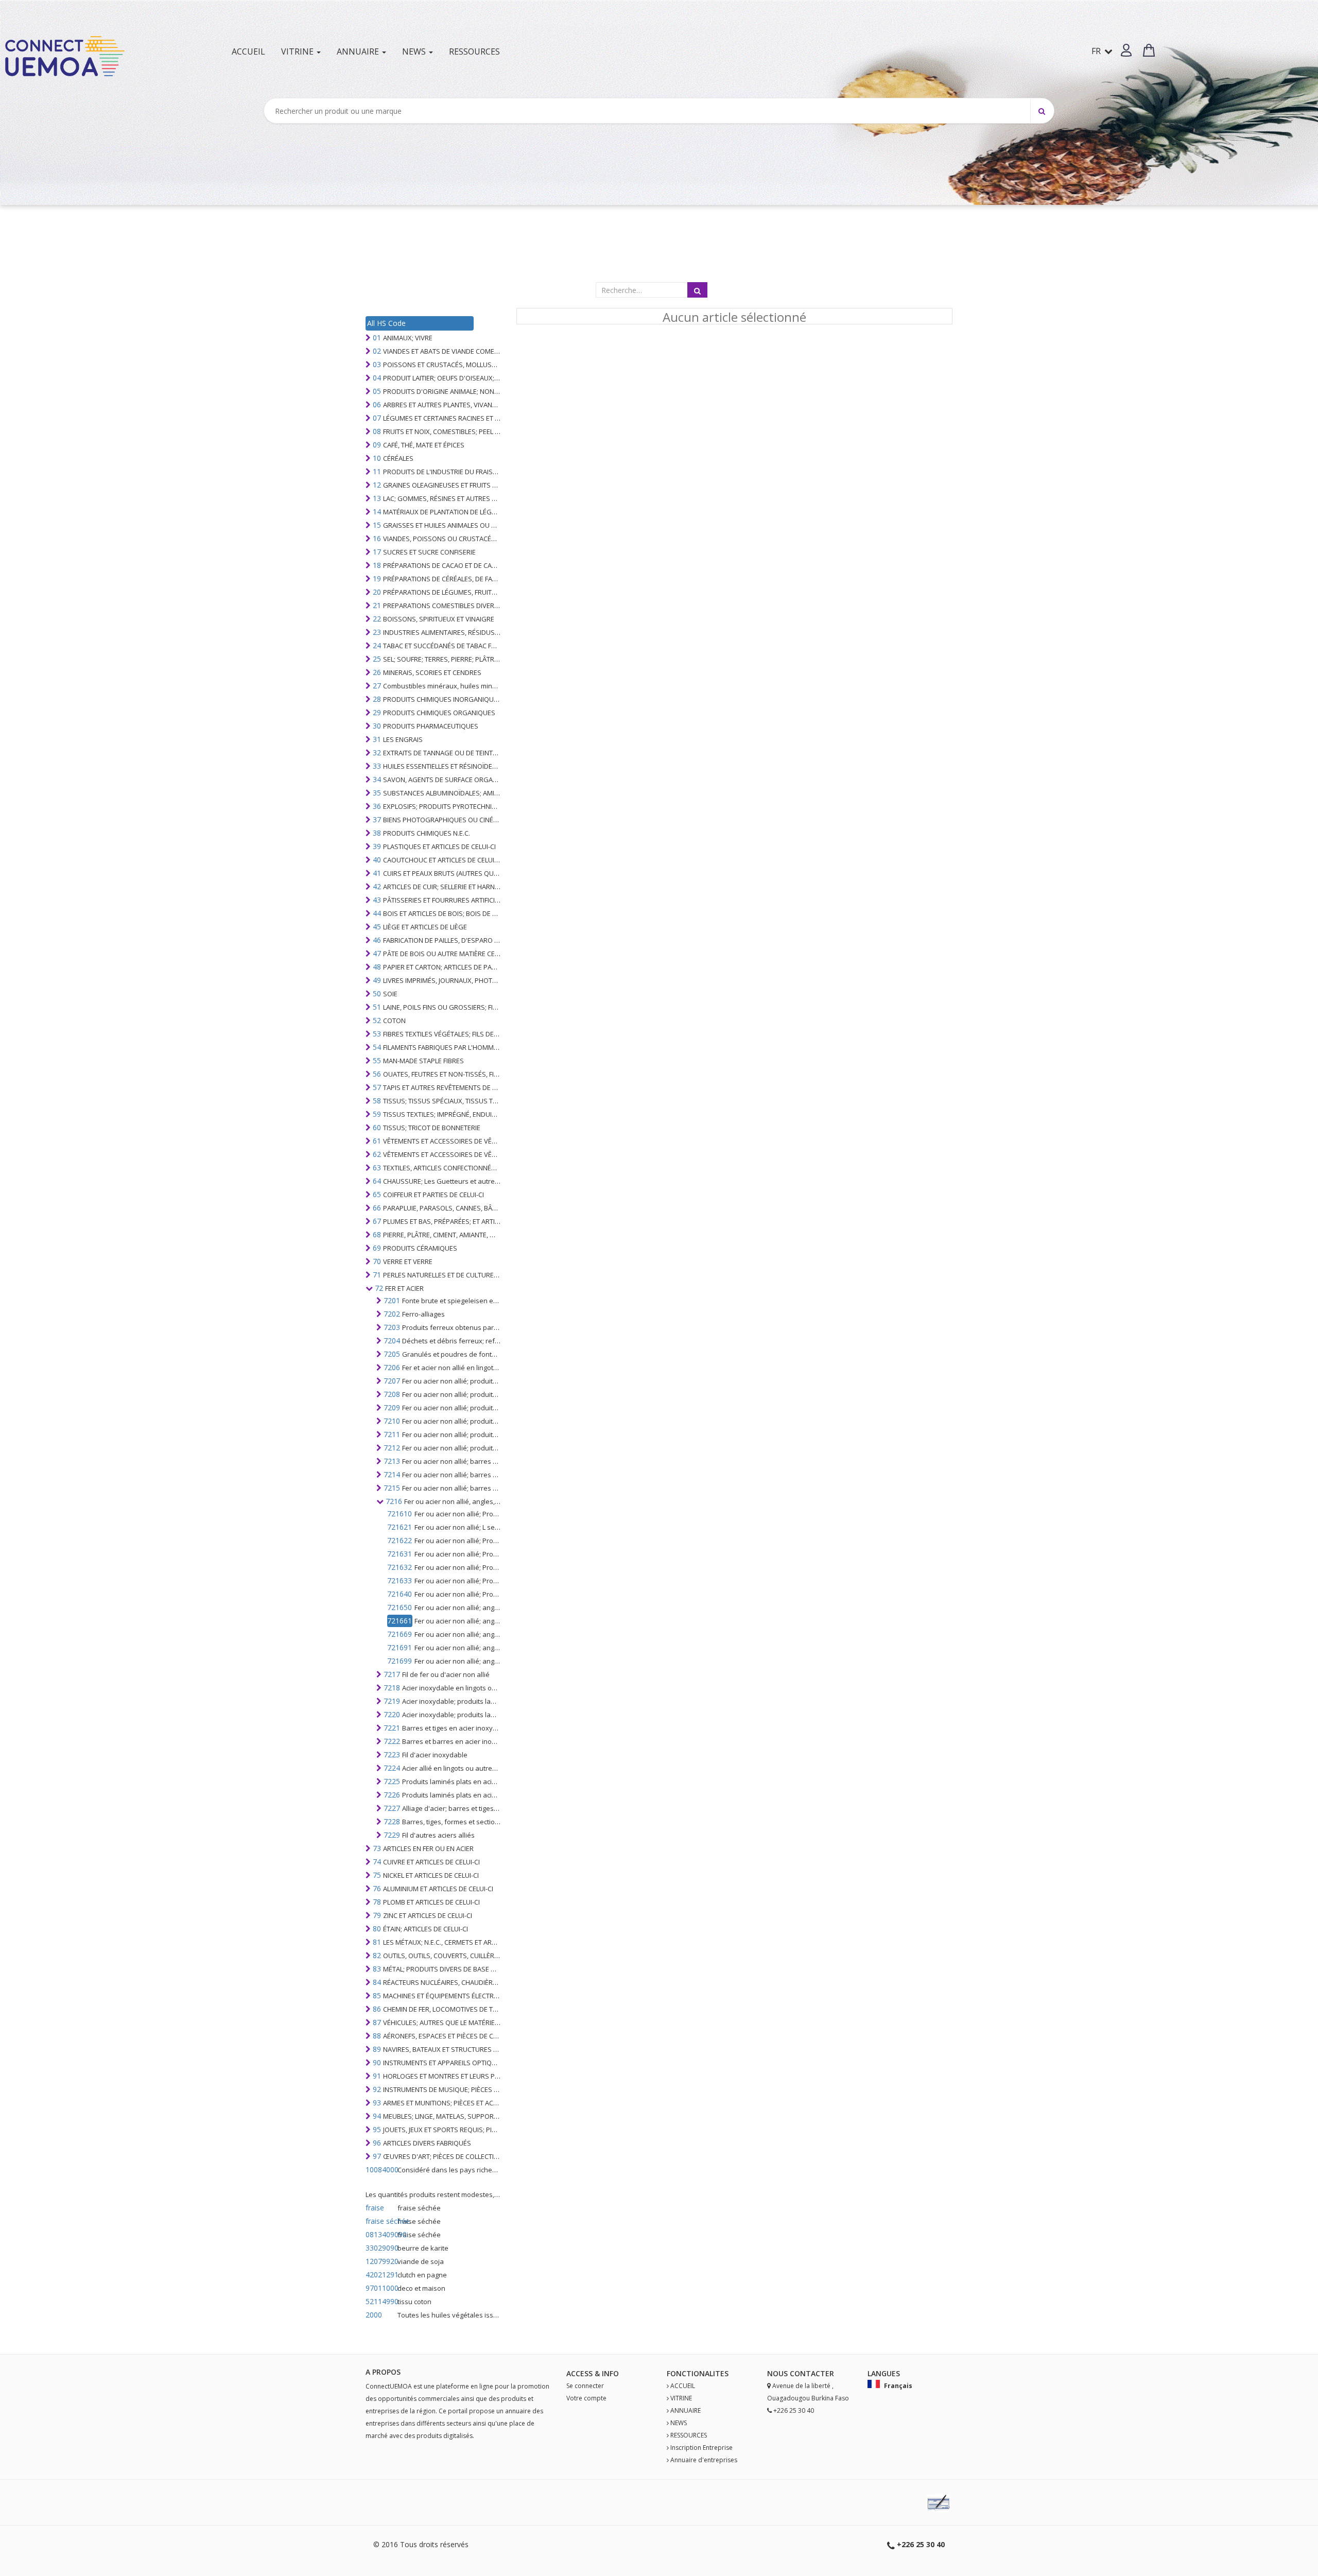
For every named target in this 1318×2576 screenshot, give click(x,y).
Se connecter (585, 2386)
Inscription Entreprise (701, 2448)
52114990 (380, 2301)
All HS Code (386, 323)
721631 (400, 1554)
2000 (374, 2315)
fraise (375, 2208)
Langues (884, 2373)
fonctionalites (698, 2373)
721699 (400, 1661)
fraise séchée (380, 2221)
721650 (400, 1607)
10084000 (380, 2169)
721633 (400, 1580)
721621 (400, 1527)
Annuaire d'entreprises (704, 2460)
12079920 (380, 2261)
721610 (400, 1514)
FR (1097, 51)
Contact (808, 2373)
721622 (400, 1540)
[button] (1126, 50)
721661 (400, 1621)
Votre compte (586, 2398)
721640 (400, 1594)
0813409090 (380, 2234)
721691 (400, 1647)
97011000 (380, 2288)
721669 (400, 1634)
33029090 (380, 2248)
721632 (400, 1567)
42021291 (380, 2275)
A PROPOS (383, 2372)
